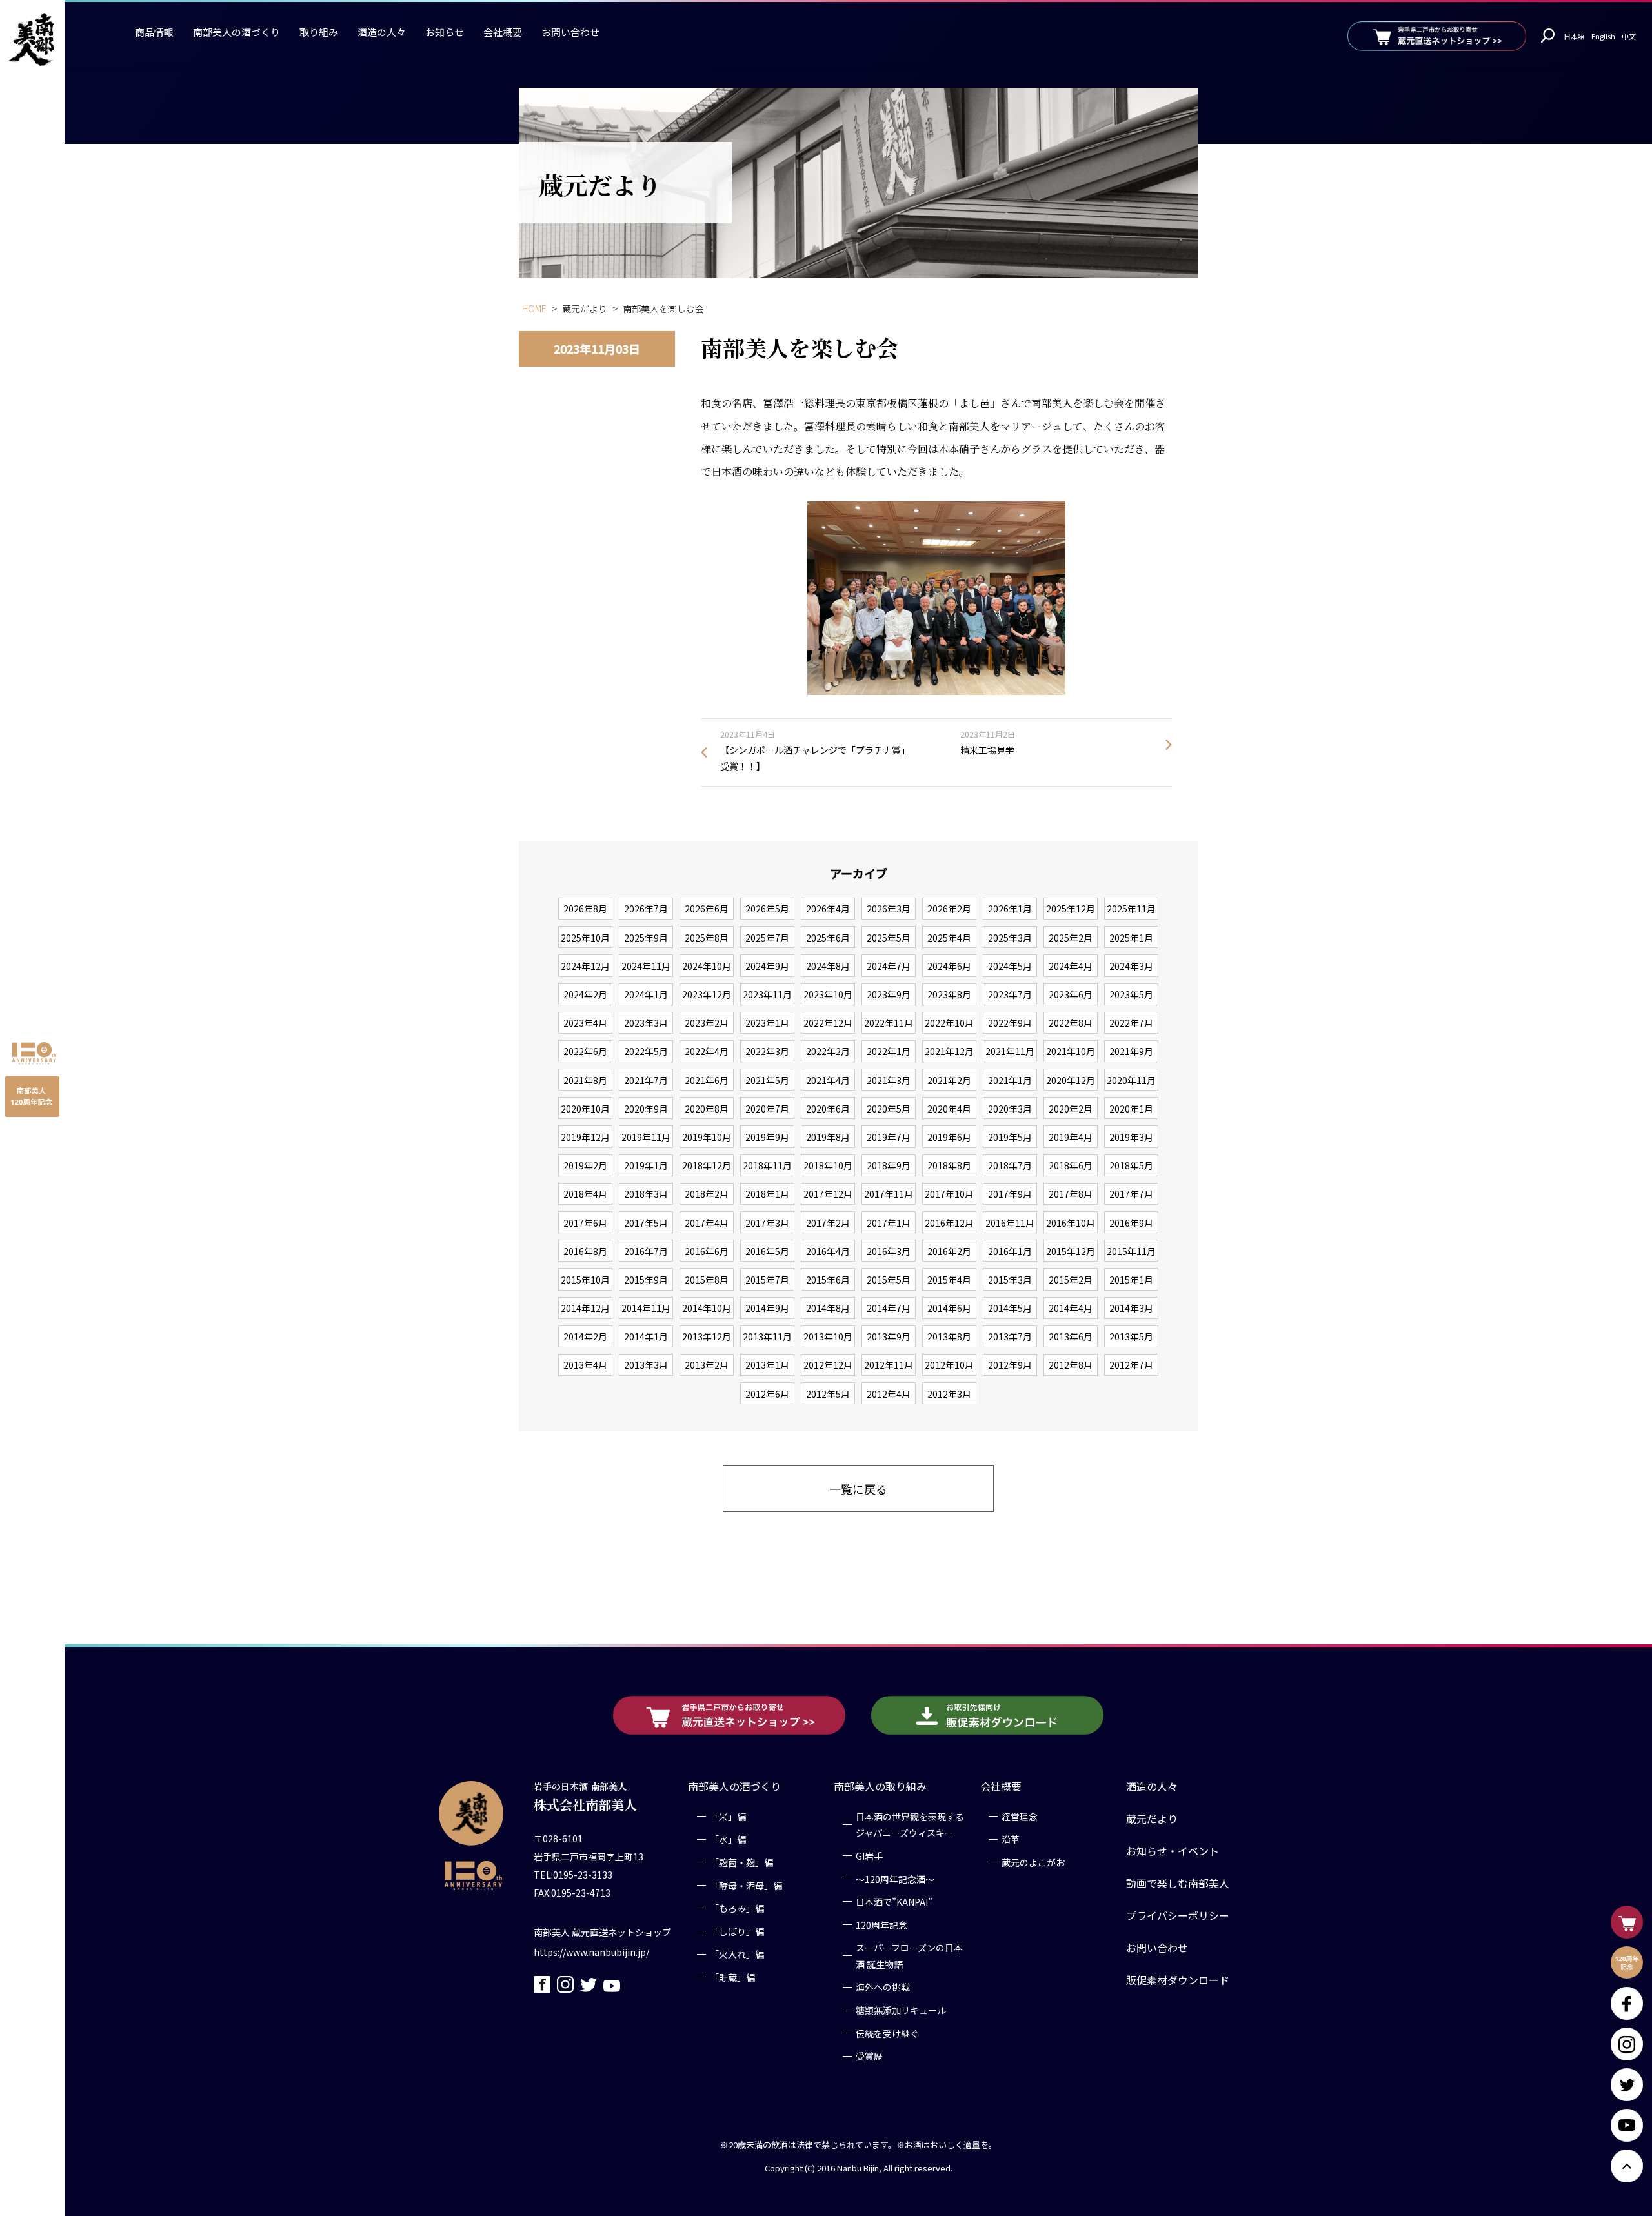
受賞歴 (869, 2057)
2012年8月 (1071, 1365)
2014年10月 (707, 1308)
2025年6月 (828, 938)
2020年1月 (1131, 1109)
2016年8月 (585, 1251)
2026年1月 (1010, 909)
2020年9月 (646, 1109)
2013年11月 (767, 1336)
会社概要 (503, 32)
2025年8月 (707, 938)
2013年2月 (707, 1365)
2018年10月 (828, 1165)
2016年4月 (828, 1251)
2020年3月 (1010, 1109)
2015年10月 (585, 1280)
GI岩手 (869, 1856)
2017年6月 (585, 1223)
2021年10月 (1071, 1051)
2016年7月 (646, 1251)
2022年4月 (707, 1051)
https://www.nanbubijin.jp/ (591, 1952)
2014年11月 (646, 1308)
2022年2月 (828, 1051)
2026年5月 (767, 909)
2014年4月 (1071, 1308)
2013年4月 (585, 1365)
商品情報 (154, 32)
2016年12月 (949, 1223)
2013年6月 (1071, 1336)
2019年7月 (889, 1137)
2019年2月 (585, 1165)
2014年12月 (585, 1308)
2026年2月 (949, 909)
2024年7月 (889, 966)
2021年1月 (1010, 1080)
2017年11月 (889, 1194)
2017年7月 (1131, 1194)
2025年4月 (949, 938)
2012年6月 (767, 1394)
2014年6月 (949, 1308)
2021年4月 (828, 1080)
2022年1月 (889, 1051)
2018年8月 (949, 1165)
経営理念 (1020, 1817)
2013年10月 (828, 1336)
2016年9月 (1131, 1223)
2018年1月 (767, 1194)
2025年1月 (1131, 938)
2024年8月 (828, 966)
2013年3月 (646, 1365)
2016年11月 (1010, 1223)
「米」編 (728, 1817)
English (1603, 36)
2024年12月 (585, 966)
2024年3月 (1131, 966)
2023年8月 (949, 994)
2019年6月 (949, 1137)
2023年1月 (767, 1023)
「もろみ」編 (737, 1908)
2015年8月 (707, 1280)
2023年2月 (707, 1023)
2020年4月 (949, 1109)
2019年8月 (828, 1137)
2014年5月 (1010, 1308)
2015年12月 (1071, 1251)
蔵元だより (1152, 1818)
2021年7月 (646, 1080)
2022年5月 (646, 1051)
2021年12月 (949, 1051)
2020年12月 (1071, 1080)
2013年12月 (707, 1336)
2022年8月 (1071, 1023)
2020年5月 (889, 1109)
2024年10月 (707, 966)
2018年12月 (707, 1165)
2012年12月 (828, 1365)
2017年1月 (889, 1223)
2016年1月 (1010, 1251)
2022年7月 (1131, 1023)
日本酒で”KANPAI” (894, 1902)
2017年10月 (949, 1194)
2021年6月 (707, 1080)
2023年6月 (1071, 994)
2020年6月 (828, 1109)
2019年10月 (707, 1137)
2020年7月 (767, 1109)
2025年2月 (1071, 938)
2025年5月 (889, 938)
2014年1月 (646, 1336)
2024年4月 (1071, 966)
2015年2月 (1071, 1280)
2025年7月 (767, 938)
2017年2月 (828, 1223)
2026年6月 (707, 909)
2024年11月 (646, 966)
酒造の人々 (382, 32)
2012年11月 (889, 1365)
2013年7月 (1010, 1336)
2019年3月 (1131, 1137)
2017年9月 (1010, 1194)
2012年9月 (1010, 1365)
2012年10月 (949, 1365)
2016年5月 (767, 1251)
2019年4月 (1071, 1137)
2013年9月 (889, 1336)
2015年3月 (1010, 1280)
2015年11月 (1131, 1251)
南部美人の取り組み (880, 1786)
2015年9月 (646, 1280)
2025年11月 (1131, 909)
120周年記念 (881, 1925)
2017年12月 (828, 1194)
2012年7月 (1131, 1365)
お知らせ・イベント (1173, 1851)
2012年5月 (828, 1394)
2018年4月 (585, 1194)
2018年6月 (1071, 1165)
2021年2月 (949, 1080)
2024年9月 (767, 966)
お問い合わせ (570, 32)
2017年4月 (707, 1223)
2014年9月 (767, 1308)
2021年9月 (1131, 1051)
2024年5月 (1010, 966)
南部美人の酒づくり (237, 32)
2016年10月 (1071, 1223)
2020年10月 (585, 1109)
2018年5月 (1131, 1165)
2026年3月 (889, 909)
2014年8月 (828, 1308)
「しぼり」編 (737, 1931)
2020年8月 (707, 1109)
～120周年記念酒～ (895, 1879)
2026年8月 (585, 909)
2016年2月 (949, 1251)
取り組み (319, 32)
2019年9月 (767, 1137)
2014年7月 (889, 1308)
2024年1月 (646, 994)
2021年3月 (889, 1080)
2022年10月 (949, 1023)
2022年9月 (1010, 1023)
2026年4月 (828, 909)
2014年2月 (585, 1336)
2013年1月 (767, 1365)
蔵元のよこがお (1033, 1862)
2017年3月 (767, 1223)
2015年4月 (949, 1280)
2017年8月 (1071, 1194)
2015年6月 (828, 1280)
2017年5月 (646, 1223)
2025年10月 (585, 938)
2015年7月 (767, 1280)
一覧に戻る (858, 1489)
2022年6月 (585, 1051)
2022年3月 (767, 1051)
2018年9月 (889, 1165)
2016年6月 (707, 1251)
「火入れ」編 (737, 1955)
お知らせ (445, 32)
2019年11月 (646, 1137)
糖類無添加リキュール (901, 2010)
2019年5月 (1010, 1137)
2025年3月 (1010, 938)
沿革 (1011, 1840)
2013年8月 (949, 1336)
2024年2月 (585, 994)
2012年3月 (949, 1394)
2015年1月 (1131, 1280)
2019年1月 (646, 1165)
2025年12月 (1071, 909)
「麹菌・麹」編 (741, 1862)
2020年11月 (1131, 1080)
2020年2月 (1071, 1109)
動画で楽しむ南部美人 (1178, 1883)
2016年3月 (889, 1251)
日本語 (1574, 36)
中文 (1629, 36)
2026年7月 (646, 909)
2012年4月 (889, 1394)
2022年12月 (828, 1023)
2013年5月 (1131, 1336)
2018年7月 (1010, 1165)
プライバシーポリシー (1178, 1915)
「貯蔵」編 (732, 1977)
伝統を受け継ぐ (887, 2033)
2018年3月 (646, 1194)
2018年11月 (767, 1165)
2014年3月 (1131, 1308)
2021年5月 (767, 1080)
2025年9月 (646, 938)
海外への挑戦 (883, 1988)
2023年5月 (1131, 994)
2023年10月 (828, 994)
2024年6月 (949, 966)
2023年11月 (767, 994)
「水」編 (728, 1840)
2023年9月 (889, 994)
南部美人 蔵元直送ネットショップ (602, 1932)
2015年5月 (889, 1280)
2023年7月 (1010, 994)
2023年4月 (585, 1023)
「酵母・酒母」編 (746, 1886)
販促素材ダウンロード (1178, 1980)
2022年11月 (889, 1023)
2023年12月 (707, 994)
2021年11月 (1010, 1051)
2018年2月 (707, 1194)
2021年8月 (585, 1080)
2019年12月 (585, 1137)
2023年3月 (646, 1023)
